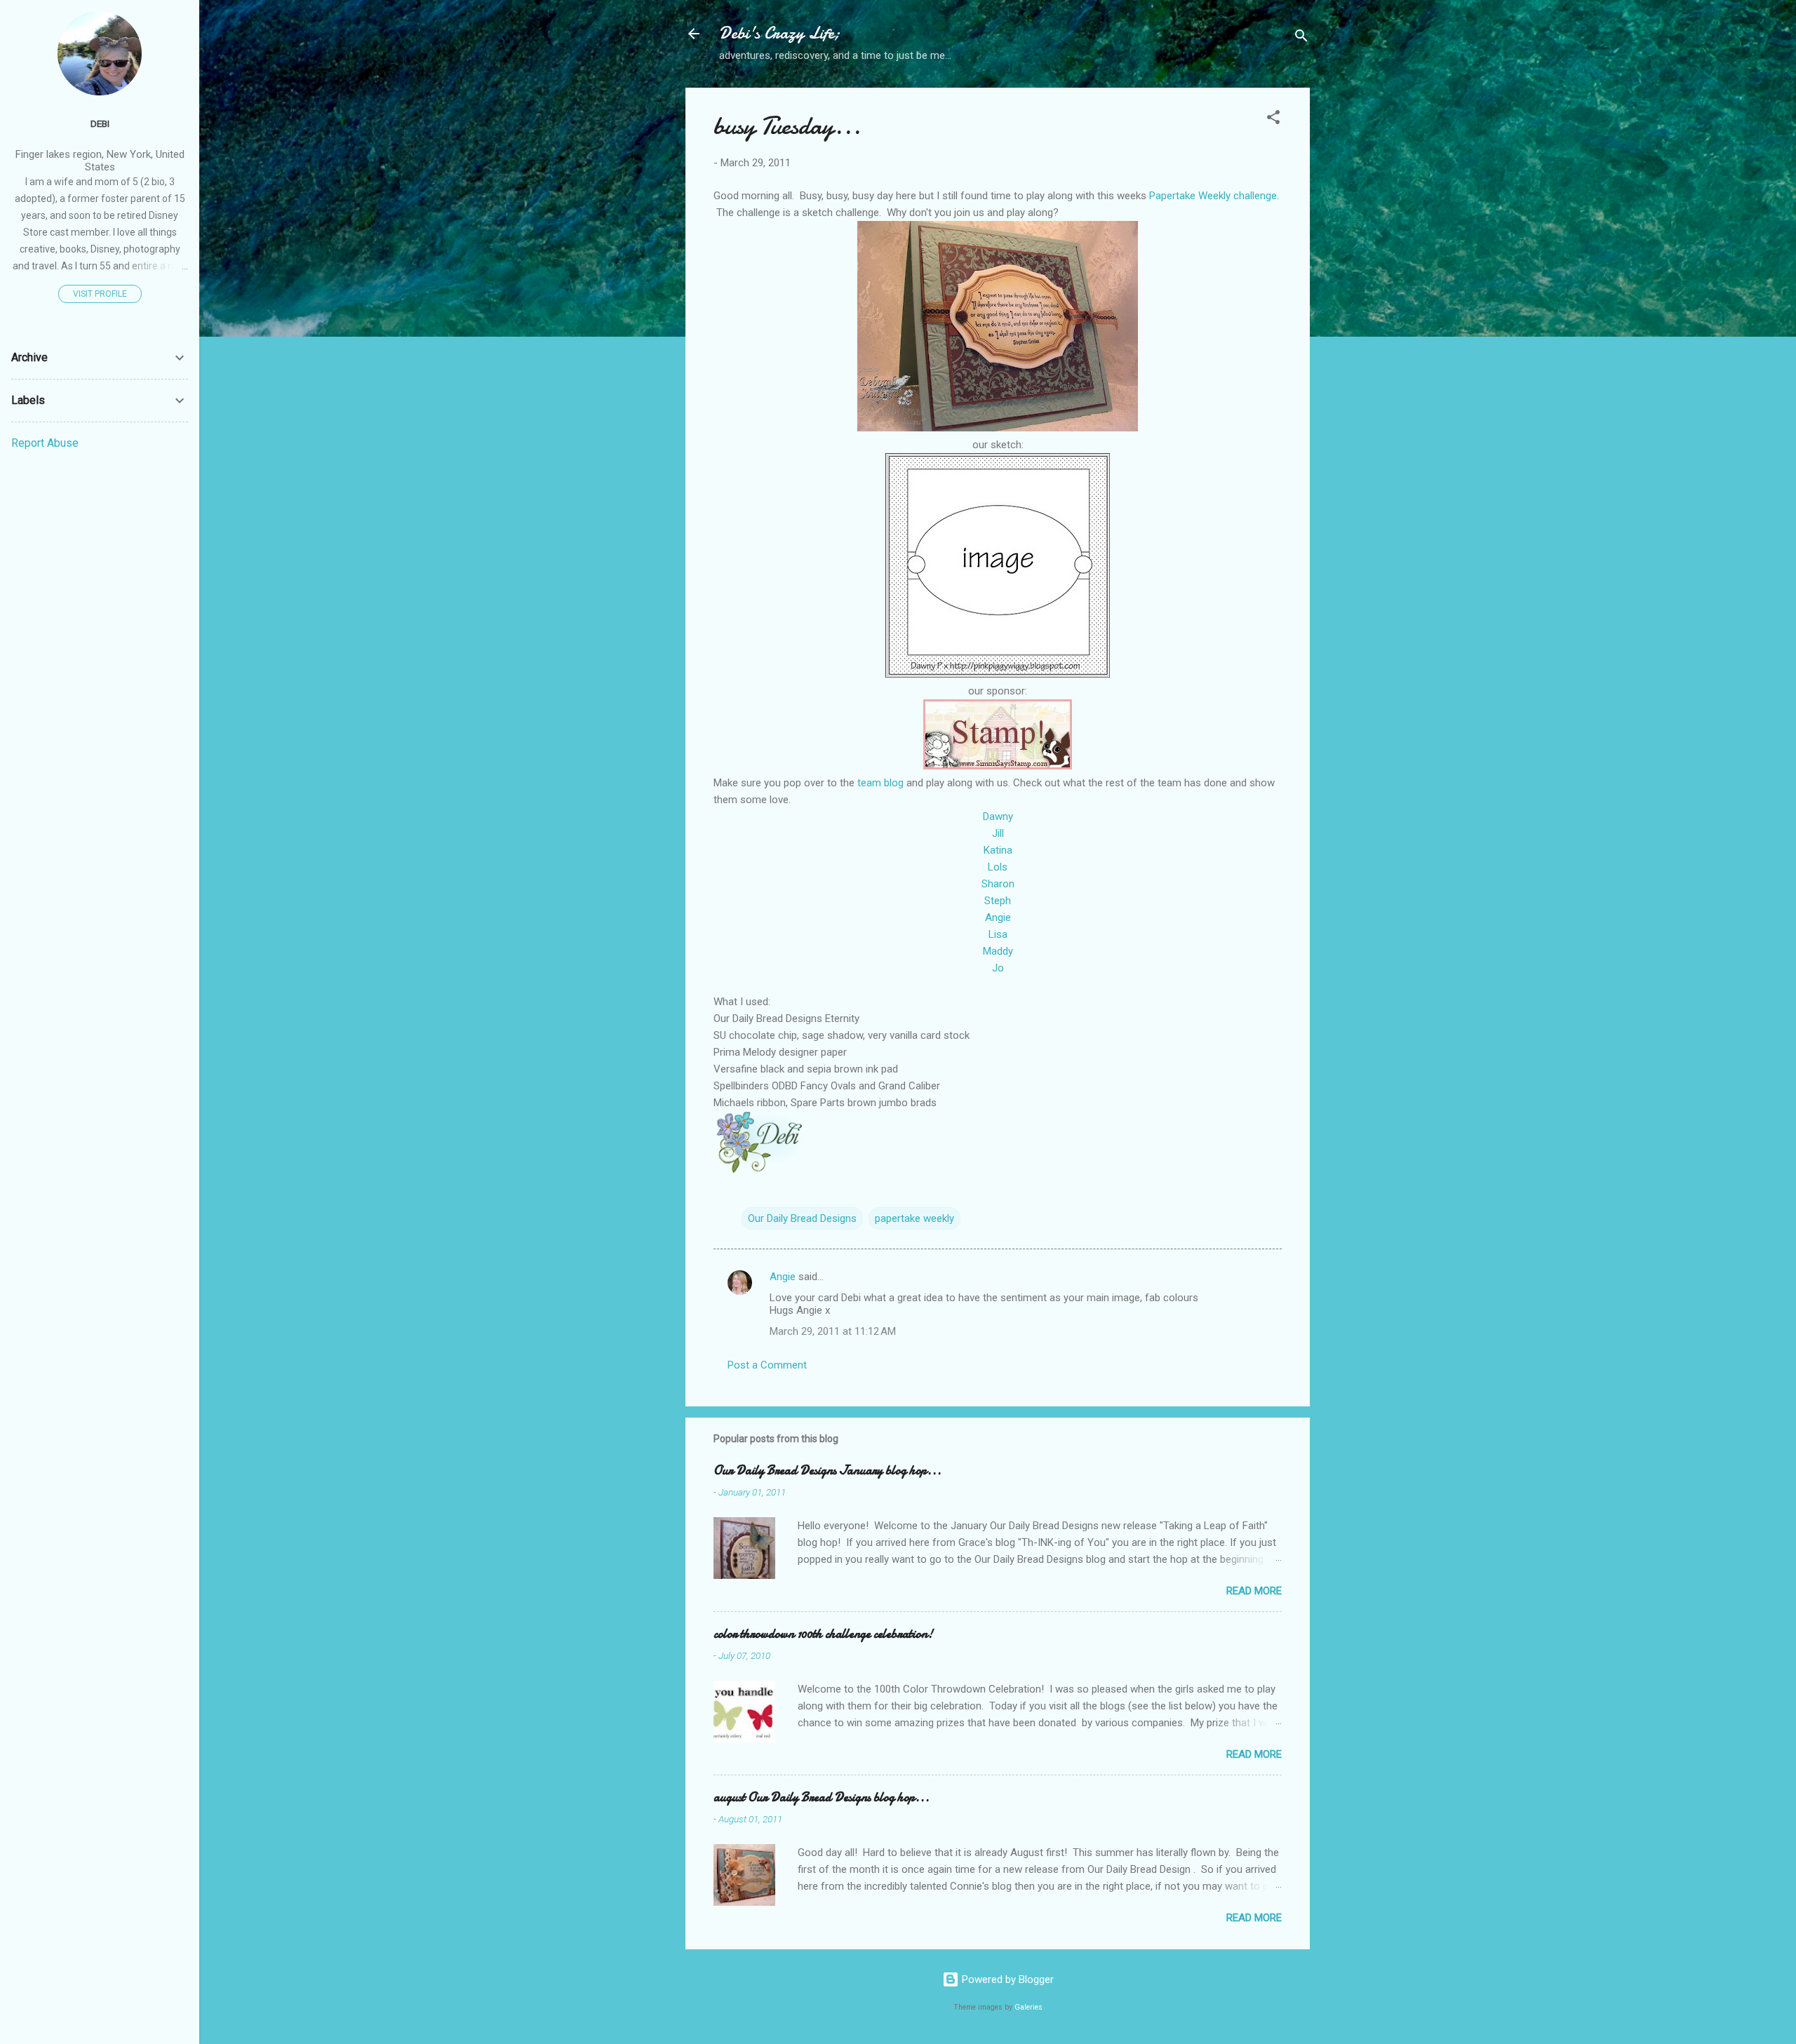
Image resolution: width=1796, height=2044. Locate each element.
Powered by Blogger (1006, 1979)
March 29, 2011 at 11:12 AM (833, 1331)
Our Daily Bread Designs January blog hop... (827, 1471)
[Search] (1301, 38)
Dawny (998, 816)
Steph (998, 901)
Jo (998, 968)
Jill (998, 833)
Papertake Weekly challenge (1213, 196)
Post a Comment (767, 1365)
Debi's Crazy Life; (779, 33)
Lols (998, 867)
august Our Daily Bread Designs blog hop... (822, 1797)
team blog (880, 783)
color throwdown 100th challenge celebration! (823, 1634)
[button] (1273, 120)
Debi (100, 123)
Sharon (998, 884)
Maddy (998, 951)
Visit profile (100, 294)
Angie (998, 917)
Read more (1254, 1591)
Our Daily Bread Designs (802, 1218)
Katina (998, 850)
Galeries (1028, 2007)
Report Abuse (45, 443)
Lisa (998, 934)
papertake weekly (914, 1218)
